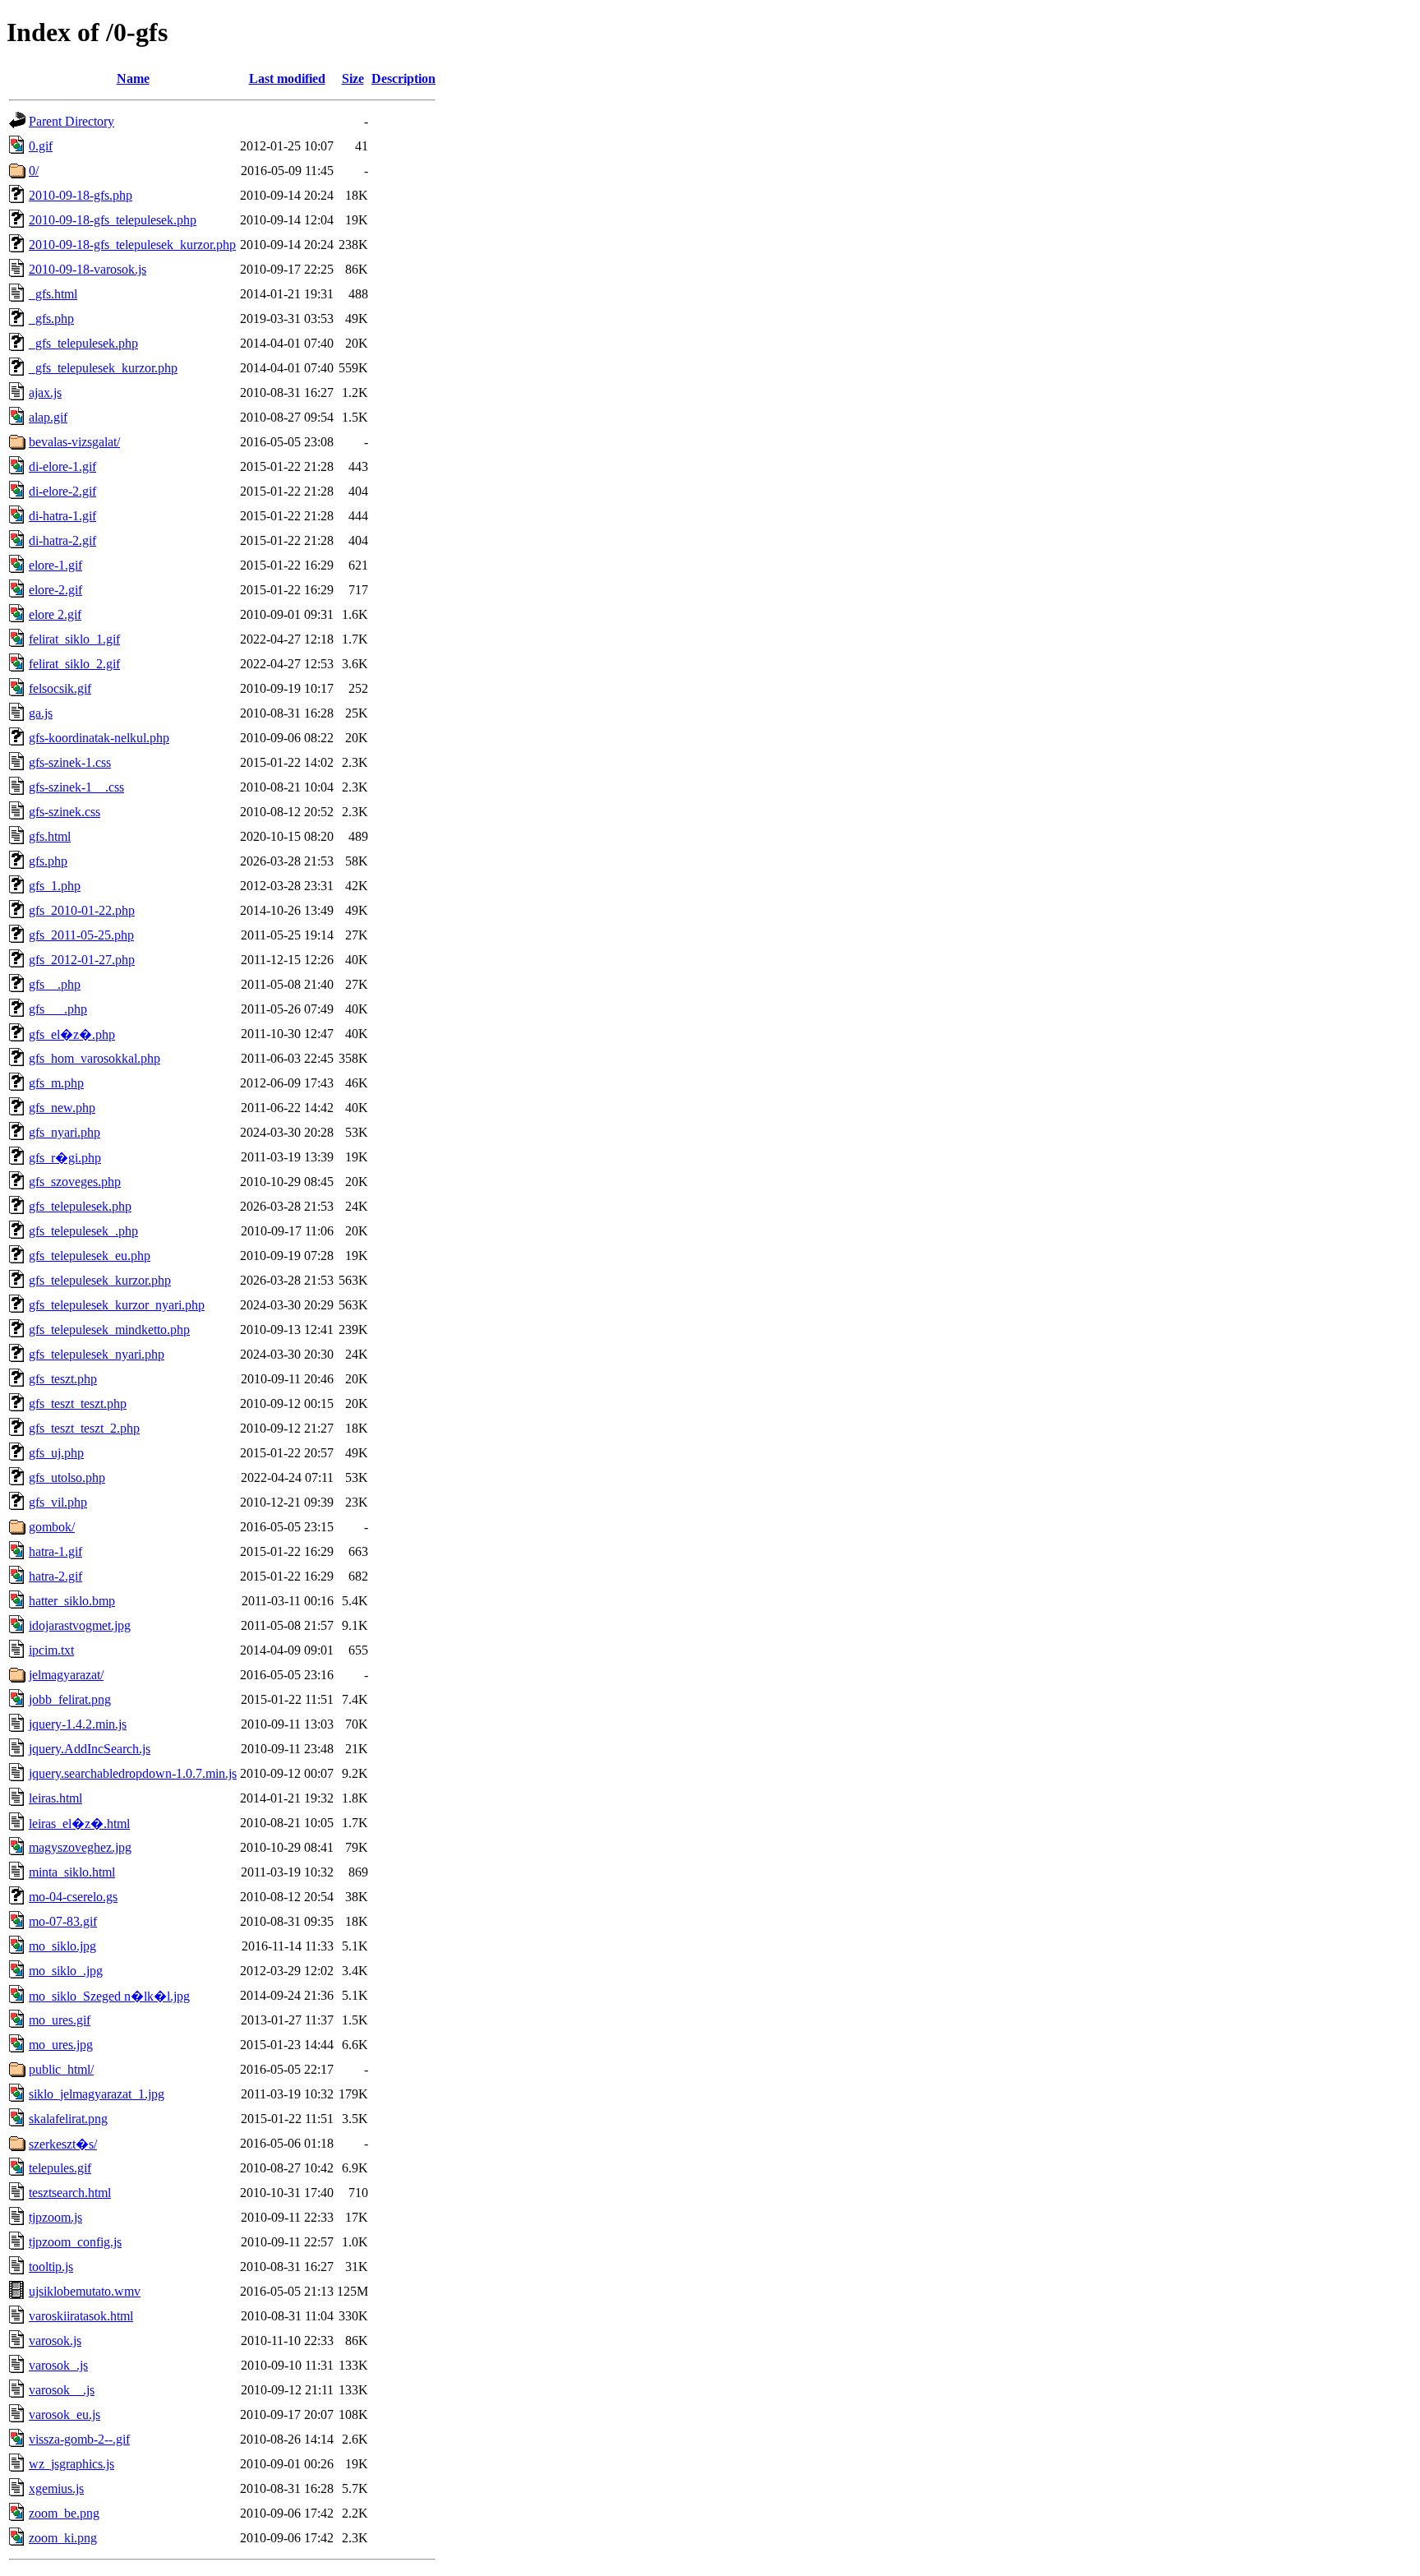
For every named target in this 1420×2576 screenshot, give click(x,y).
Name (133, 78)
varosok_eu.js (65, 2414)
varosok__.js (62, 2390)
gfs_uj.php (56, 1453)
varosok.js (55, 2341)
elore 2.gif (55, 614)
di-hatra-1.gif (62, 516)
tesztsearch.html (70, 2193)
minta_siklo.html (72, 1872)
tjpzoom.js (55, 2217)
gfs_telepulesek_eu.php (90, 1256)
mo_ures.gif (60, 2020)
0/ (34, 171)
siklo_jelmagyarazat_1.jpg (97, 2094)
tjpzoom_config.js (75, 2242)
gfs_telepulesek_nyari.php (97, 1354)
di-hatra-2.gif (62, 540)
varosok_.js (58, 2365)
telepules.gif (60, 2168)
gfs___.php (58, 1009)
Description (403, 78)
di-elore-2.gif (62, 491)
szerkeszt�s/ (63, 2144)
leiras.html (55, 1798)
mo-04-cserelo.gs (73, 1897)
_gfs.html (53, 294)
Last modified (287, 78)
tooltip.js (51, 2267)
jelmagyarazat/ (66, 1675)
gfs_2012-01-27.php (82, 960)
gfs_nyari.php (65, 1132)
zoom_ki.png (63, 2538)
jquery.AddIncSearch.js (90, 1749)
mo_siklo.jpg (62, 1946)
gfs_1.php (55, 886)
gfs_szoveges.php (75, 1182)
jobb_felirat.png (70, 1699)
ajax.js (45, 392)
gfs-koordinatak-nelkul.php (99, 738)
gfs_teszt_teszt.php (78, 1403)
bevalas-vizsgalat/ (74, 442)
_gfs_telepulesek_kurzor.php (103, 368)
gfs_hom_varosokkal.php (95, 1058)
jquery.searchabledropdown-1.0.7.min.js (133, 1773)
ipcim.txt (51, 1650)
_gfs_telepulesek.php (83, 343)
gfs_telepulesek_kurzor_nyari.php (117, 1305)
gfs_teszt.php (63, 1379)
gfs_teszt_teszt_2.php (84, 1428)
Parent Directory (71, 121)
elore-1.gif (55, 565)
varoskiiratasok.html (81, 2316)
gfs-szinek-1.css (70, 762)
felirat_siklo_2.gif (74, 664)
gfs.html (50, 836)
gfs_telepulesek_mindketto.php (109, 1330)
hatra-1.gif (55, 1551)
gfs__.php (55, 984)
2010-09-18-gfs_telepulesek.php (113, 220)
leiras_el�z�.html (79, 1824)
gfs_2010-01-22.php (82, 910)
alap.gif (48, 417)
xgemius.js (56, 2488)
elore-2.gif (55, 590)
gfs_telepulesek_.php (83, 1231)
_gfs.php (51, 319)
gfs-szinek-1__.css (76, 787)
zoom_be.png (64, 2513)
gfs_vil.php (58, 1502)
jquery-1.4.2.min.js (78, 1724)
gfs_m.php (56, 1083)
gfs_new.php (62, 1108)
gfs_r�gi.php (65, 1158)
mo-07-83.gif (63, 1921)
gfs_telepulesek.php (80, 1206)
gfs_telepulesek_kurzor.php (100, 1280)
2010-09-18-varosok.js (88, 269)
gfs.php (48, 861)
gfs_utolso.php (67, 1477)
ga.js (41, 713)
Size (353, 78)
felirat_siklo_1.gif (74, 639)
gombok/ (52, 1527)
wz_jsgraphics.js (71, 2464)
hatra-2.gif (55, 1576)
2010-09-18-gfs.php (81, 195)
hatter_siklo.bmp (72, 1601)
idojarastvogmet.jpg (80, 1625)
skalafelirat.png (68, 2119)
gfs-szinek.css (65, 812)
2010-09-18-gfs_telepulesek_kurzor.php (132, 245)
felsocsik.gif (60, 688)
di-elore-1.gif (62, 466)
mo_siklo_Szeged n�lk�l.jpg (109, 1996)
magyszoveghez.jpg (80, 1847)
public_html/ (61, 2069)
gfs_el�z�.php (72, 1034)
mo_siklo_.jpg (66, 1971)
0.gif (41, 146)
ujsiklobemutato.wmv (85, 2291)
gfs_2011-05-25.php (81, 935)
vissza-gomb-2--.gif (79, 2439)
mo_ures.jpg (61, 2045)
